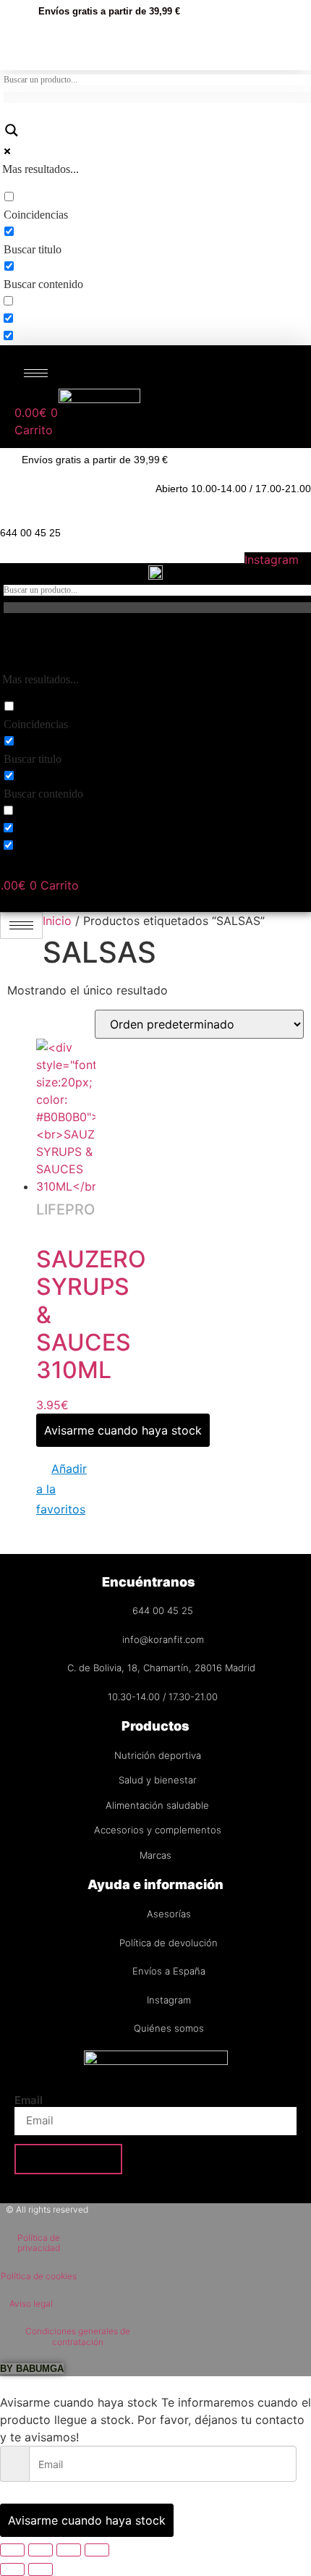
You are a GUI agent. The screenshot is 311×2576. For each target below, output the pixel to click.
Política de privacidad (39, 2243)
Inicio (57, 921)
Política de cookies (39, 2276)
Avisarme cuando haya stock (123, 1430)
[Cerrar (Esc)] (97, 2550)
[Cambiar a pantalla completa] (41, 2550)
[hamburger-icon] (36, 373)
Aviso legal (31, 2303)
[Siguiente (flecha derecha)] (41, 2569)
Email (29, 2100)
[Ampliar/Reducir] (12, 2550)
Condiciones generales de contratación (78, 2336)
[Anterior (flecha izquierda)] (12, 2569)
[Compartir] (69, 2550)
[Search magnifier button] (11, 133)
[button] (66, 1489)
